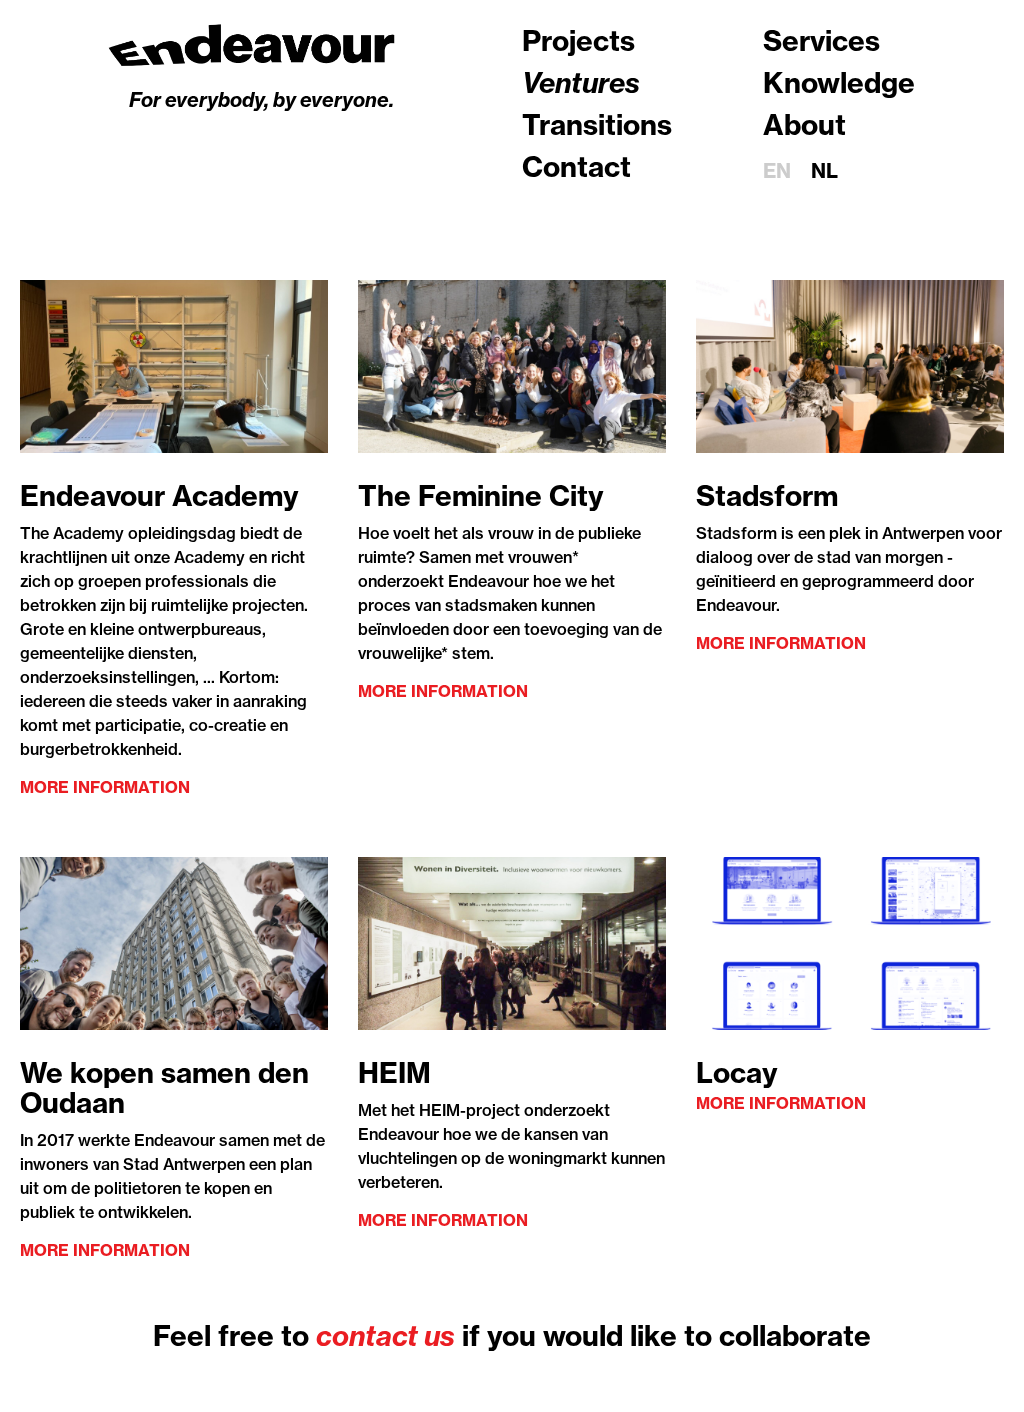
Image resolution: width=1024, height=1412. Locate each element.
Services (821, 40)
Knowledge (839, 82)
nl (824, 170)
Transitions (597, 124)
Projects (578, 40)
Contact (576, 166)
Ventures (581, 82)
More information (105, 787)
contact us (385, 1335)
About (804, 124)
